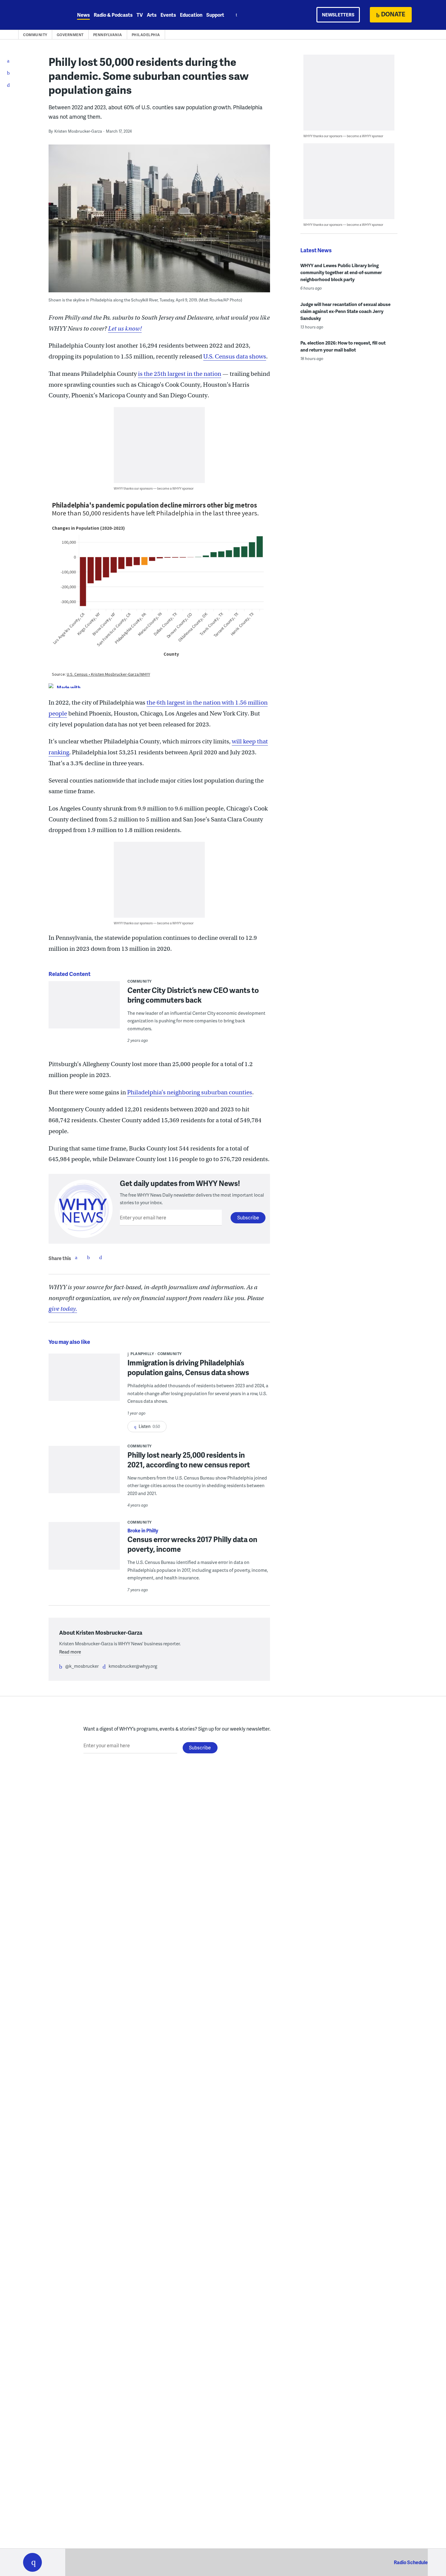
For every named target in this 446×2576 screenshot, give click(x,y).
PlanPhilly (142, 1354)
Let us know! (125, 329)
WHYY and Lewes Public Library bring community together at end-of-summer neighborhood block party (341, 272)
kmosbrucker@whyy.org (133, 1666)
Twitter (88, 1257)
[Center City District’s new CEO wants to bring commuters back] (84, 1009)
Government (70, 35)
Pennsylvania (108, 35)
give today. (63, 1309)
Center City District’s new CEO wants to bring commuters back (193, 995)
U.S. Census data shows (235, 357)
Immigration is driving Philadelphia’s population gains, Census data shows (188, 1367)
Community (35, 35)
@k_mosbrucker (82, 1666)
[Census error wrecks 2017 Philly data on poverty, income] (84, 1558)
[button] (32, 2562)
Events (168, 15)
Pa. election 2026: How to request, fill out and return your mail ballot (343, 346)
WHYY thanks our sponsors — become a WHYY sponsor (154, 488)
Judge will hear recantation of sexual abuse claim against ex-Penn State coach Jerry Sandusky (345, 311)
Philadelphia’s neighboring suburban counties (190, 1092)
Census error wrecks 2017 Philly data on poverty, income (192, 1544)
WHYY (40, 15)
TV (140, 15)
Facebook (76, 1257)
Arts (152, 15)
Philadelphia (146, 35)
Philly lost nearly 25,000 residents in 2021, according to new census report (189, 1460)
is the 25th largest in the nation (180, 374)
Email (100, 1257)
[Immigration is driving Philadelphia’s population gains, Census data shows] (84, 1381)
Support (215, 15)
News (83, 15)
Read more (70, 1652)
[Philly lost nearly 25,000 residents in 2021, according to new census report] (84, 1474)
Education (191, 15)
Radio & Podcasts (113, 15)
